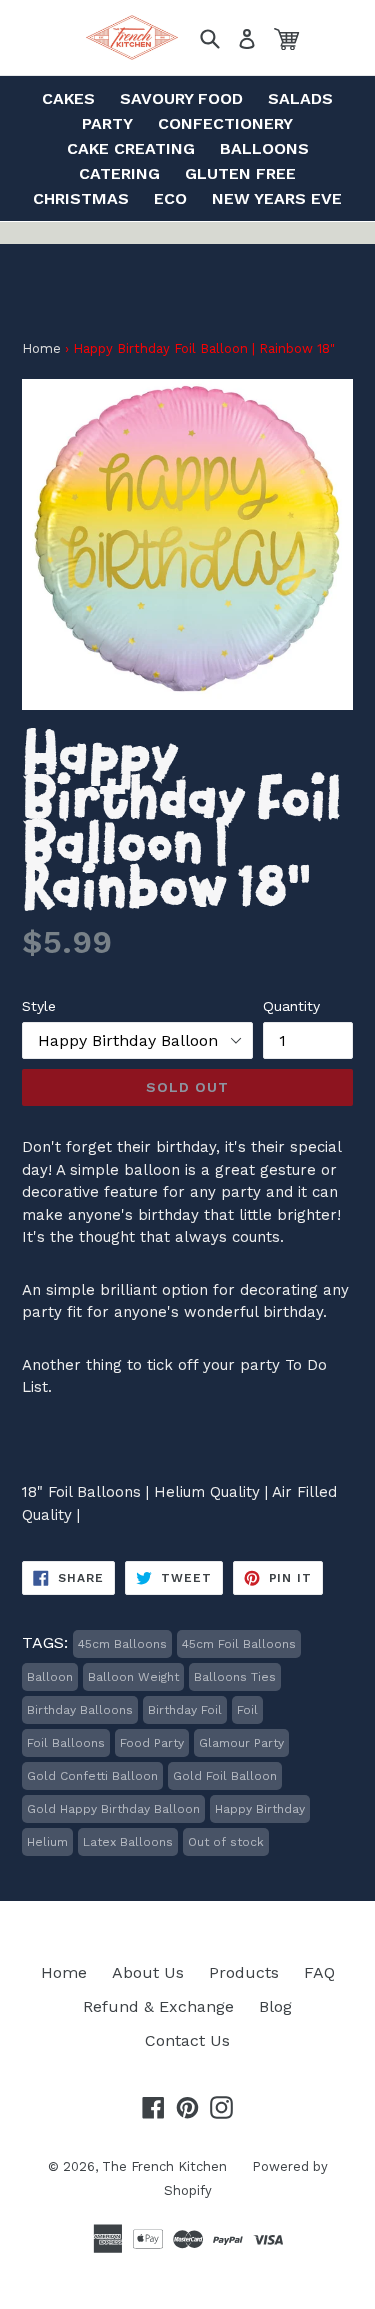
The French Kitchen (164, 2166)
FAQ (319, 1972)
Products (244, 1972)
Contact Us (187, 2040)
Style (39, 1006)
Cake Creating (131, 148)
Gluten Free (240, 173)
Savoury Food (181, 98)
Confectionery (225, 123)
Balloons (264, 148)
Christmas (81, 198)
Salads (300, 98)
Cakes (68, 98)
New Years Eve (277, 198)
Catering (119, 173)
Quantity (291, 1006)
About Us (148, 1972)
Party (107, 123)
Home (41, 348)
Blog (275, 2006)
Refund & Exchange (158, 2006)
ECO (170, 198)
